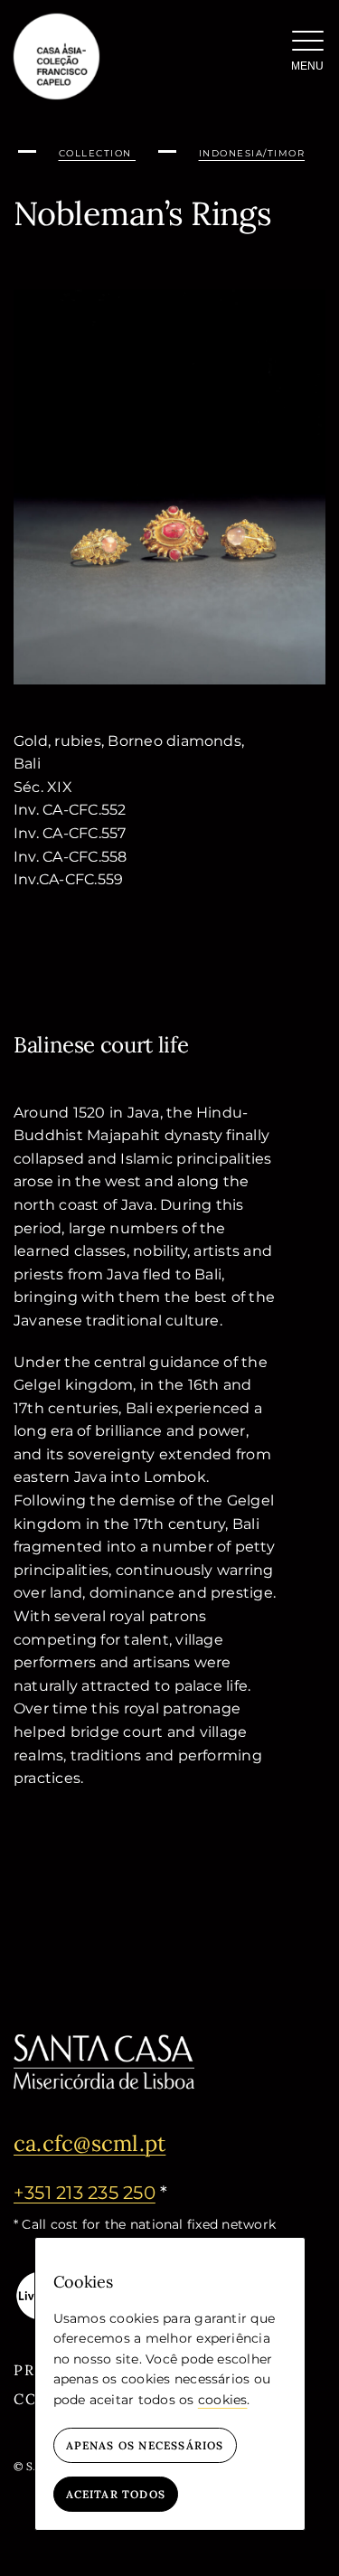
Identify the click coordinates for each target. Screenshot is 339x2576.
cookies (223, 2400)
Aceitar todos (116, 2494)
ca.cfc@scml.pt (89, 2143)
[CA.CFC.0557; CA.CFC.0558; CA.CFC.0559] (169, 296)
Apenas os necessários (145, 2445)
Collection (98, 153)
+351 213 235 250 (85, 2193)
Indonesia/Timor (252, 153)
